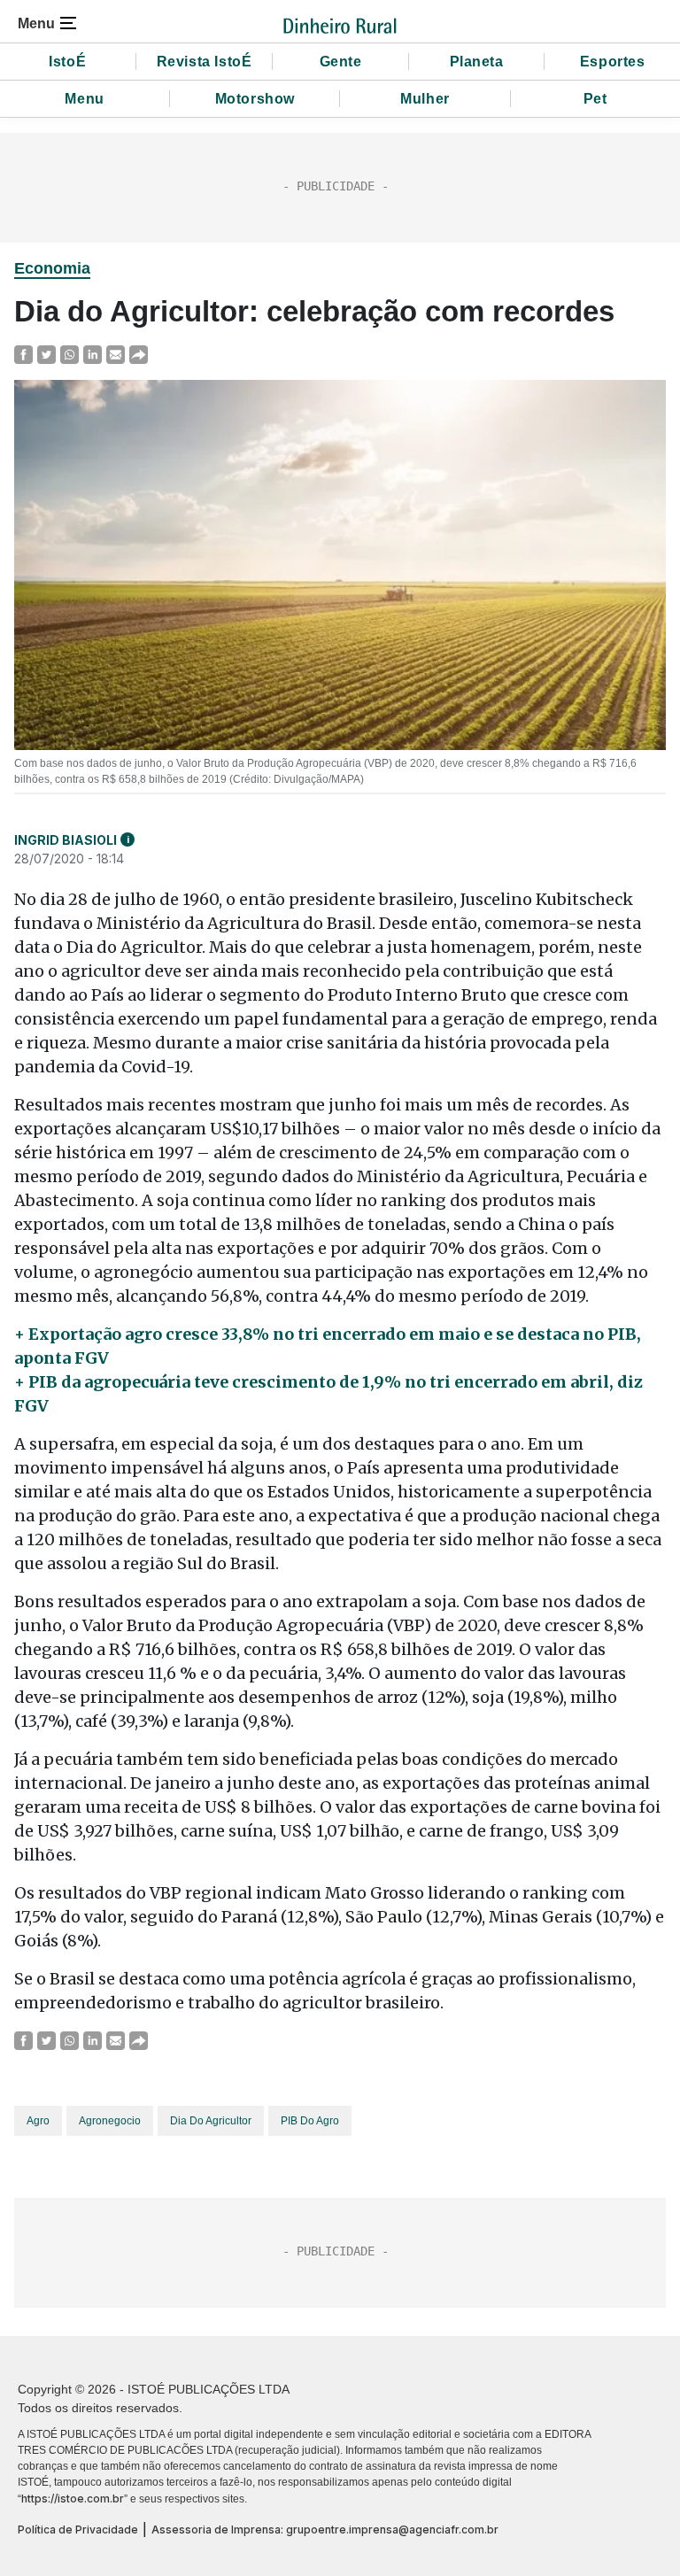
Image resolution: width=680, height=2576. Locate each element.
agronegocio (110, 2121)
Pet (595, 99)
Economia (52, 268)
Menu (84, 99)
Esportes (613, 62)
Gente (341, 62)
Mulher (425, 99)
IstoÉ (67, 62)
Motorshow (255, 99)
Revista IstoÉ (205, 62)
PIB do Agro (310, 2121)
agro (38, 2121)
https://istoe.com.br (73, 2499)
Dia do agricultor (211, 2121)
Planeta (477, 62)
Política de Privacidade (78, 2530)
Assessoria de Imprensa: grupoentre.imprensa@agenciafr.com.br (325, 2530)
